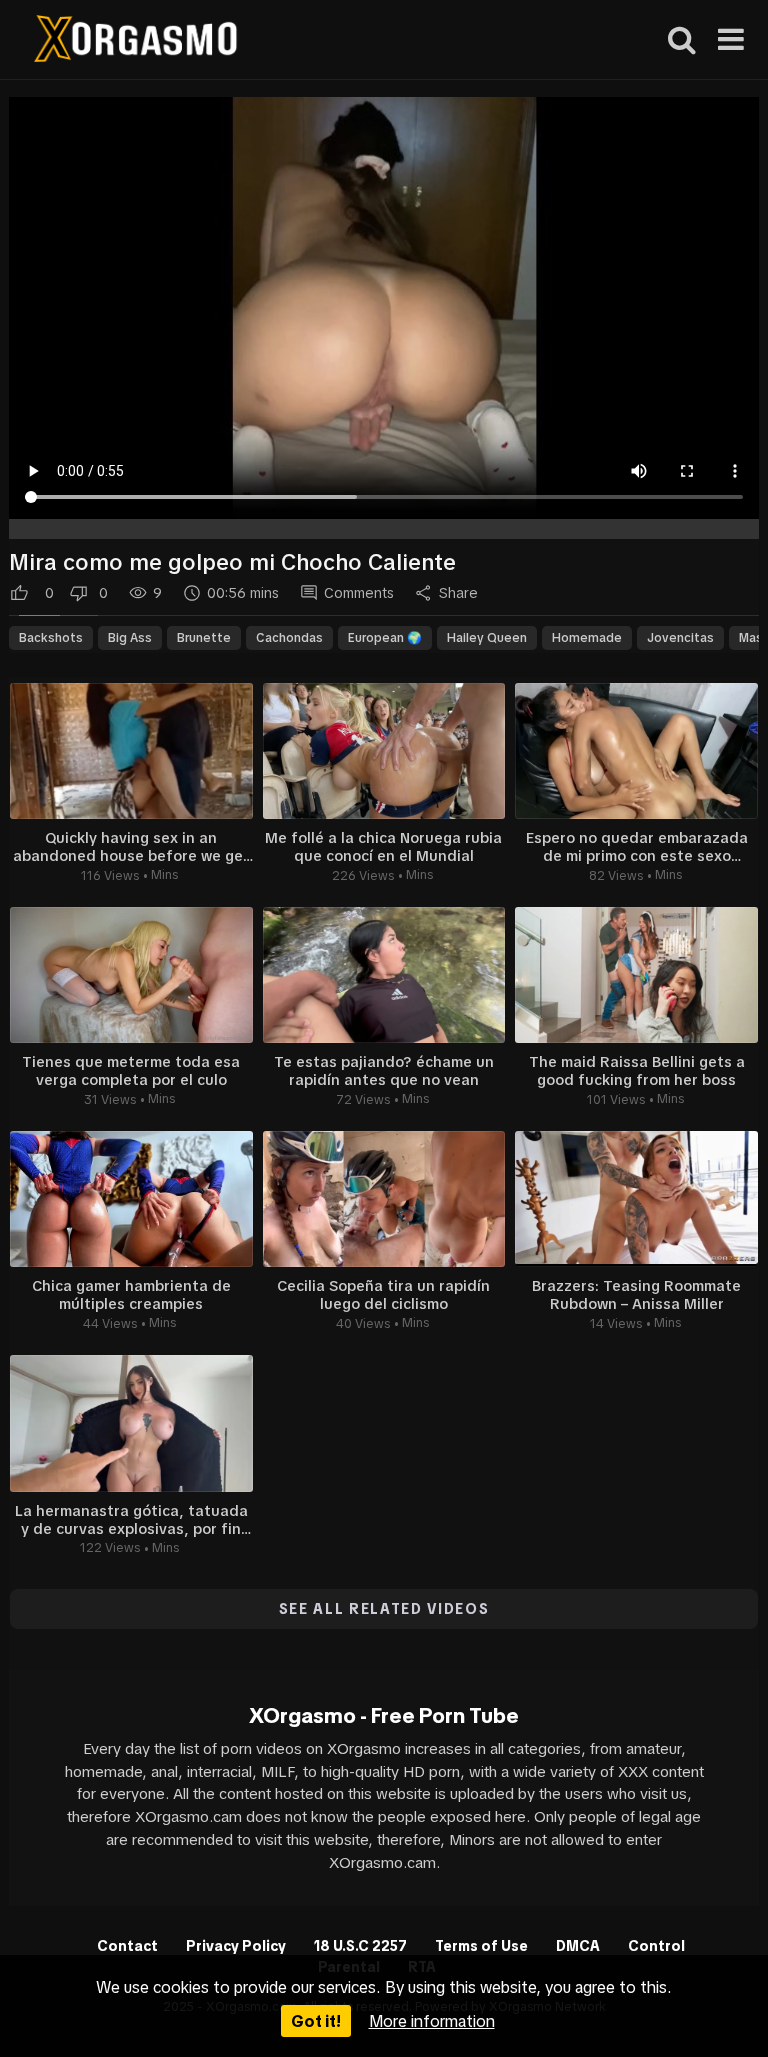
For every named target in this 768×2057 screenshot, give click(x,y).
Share (458, 593)
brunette (204, 638)
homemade (587, 638)
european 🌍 (385, 638)
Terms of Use (481, 1946)
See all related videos (384, 1609)
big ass (130, 638)
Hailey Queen (487, 638)
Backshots (51, 638)
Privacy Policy (236, 1946)
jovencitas (680, 638)
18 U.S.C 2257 (360, 1946)
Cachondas (289, 638)
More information (432, 2021)
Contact (127, 1946)
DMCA (578, 1946)
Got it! (316, 2021)
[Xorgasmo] (135, 41)
